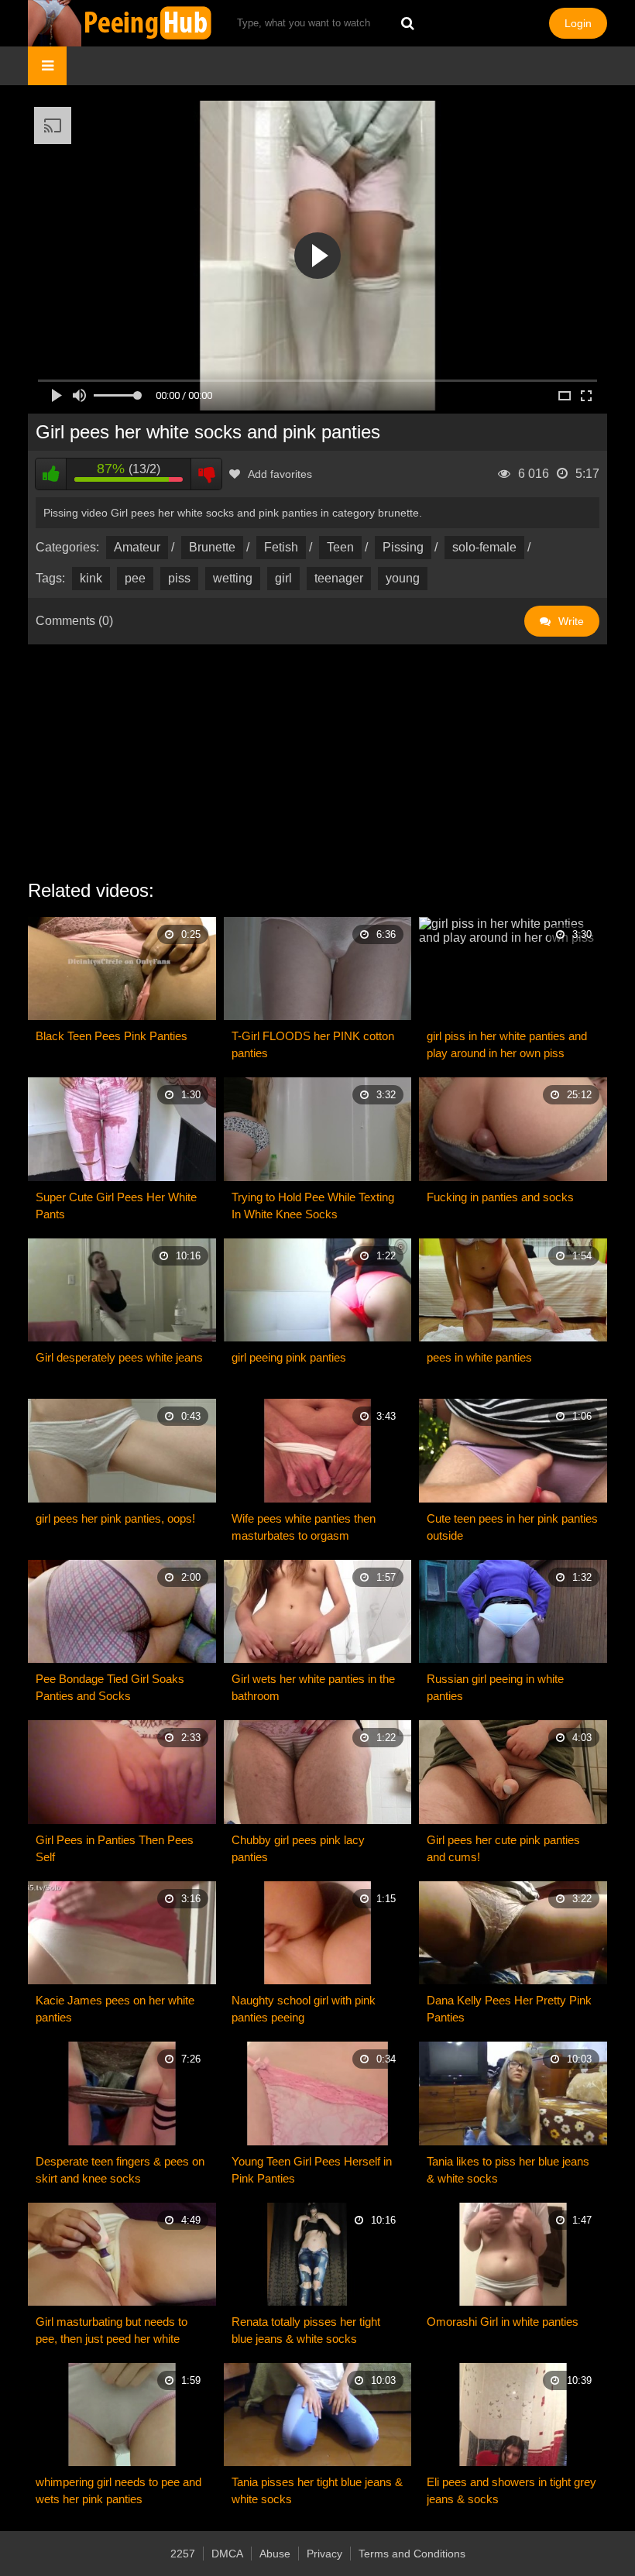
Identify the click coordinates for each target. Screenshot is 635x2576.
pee (135, 578)
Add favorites (280, 474)
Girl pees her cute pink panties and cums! (503, 1848)
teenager (339, 578)
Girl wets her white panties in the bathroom (313, 1687)
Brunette (212, 547)
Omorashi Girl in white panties (503, 2322)
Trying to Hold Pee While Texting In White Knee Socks (313, 1206)
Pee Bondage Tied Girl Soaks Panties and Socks (110, 1687)
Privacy (324, 2554)
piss (179, 578)
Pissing (403, 547)
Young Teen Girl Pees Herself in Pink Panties (312, 2170)
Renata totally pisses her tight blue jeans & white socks (306, 2330)
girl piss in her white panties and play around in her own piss (507, 1044)
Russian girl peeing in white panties (495, 1687)
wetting (233, 578)
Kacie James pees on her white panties (115, 2009)
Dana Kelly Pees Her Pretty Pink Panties (509, 2009)
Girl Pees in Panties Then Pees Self (115, 1848)
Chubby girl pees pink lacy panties (298, 1848)
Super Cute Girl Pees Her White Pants (116, 1206)
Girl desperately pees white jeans (119, 1357)
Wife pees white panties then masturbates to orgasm (304, 1527)
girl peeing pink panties (289, 1357)
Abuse (275, 2554)
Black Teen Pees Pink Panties (112, 1036)
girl (283, 578)
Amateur (137, 547)
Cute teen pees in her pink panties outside (512, 1527)
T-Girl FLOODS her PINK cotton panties (313, 1044)
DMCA (227, 2554)
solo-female (484, 547)
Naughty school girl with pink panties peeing (304, 2009)
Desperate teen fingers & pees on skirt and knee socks (120, 2170)
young (403, 578)
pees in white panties (479, 1357)
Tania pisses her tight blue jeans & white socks (317, 2490)
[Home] (121, 23)
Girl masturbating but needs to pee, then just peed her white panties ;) (112, 2331)
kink (91, 578)
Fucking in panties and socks (500, 1197)
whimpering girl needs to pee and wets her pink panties (118, 2490)
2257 (183, 2554)
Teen (340, 547)
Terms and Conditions (412, 2554)
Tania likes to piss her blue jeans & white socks (508, 2170)
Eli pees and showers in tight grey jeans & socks (511, 2490)
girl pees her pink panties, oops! (115, 1518)
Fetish (281, 547)
